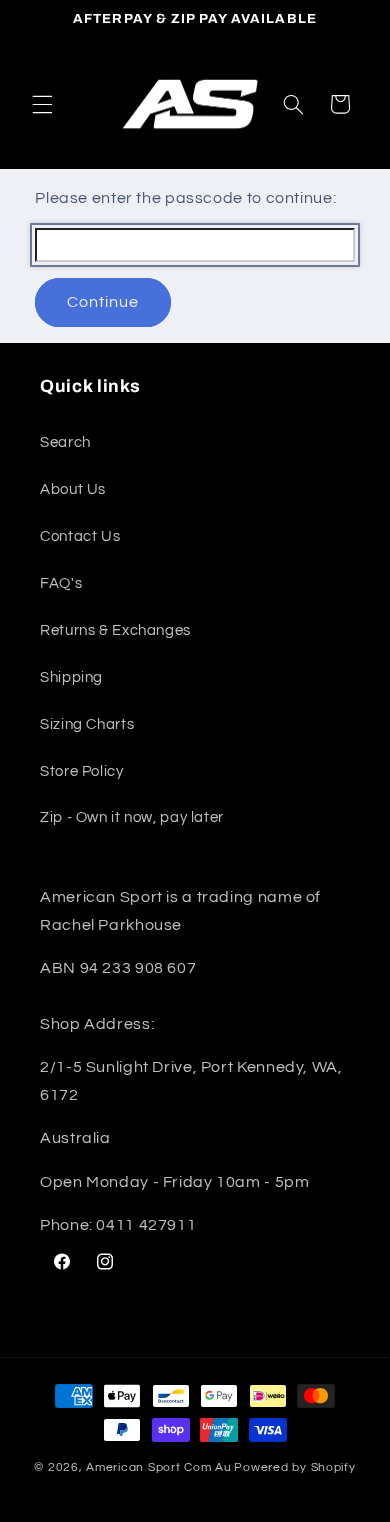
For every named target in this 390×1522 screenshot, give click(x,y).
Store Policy (82, 771)
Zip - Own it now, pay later (132, 817)
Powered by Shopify (294, 1467)
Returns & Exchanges (115, 630)
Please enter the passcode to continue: (185, 198)
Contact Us (80, 536)
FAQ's (61, 583)
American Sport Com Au (158, 1467)
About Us (73, 489)
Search (65, 442)
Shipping (71, 677)
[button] (42, 104)
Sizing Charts (87, 724)
